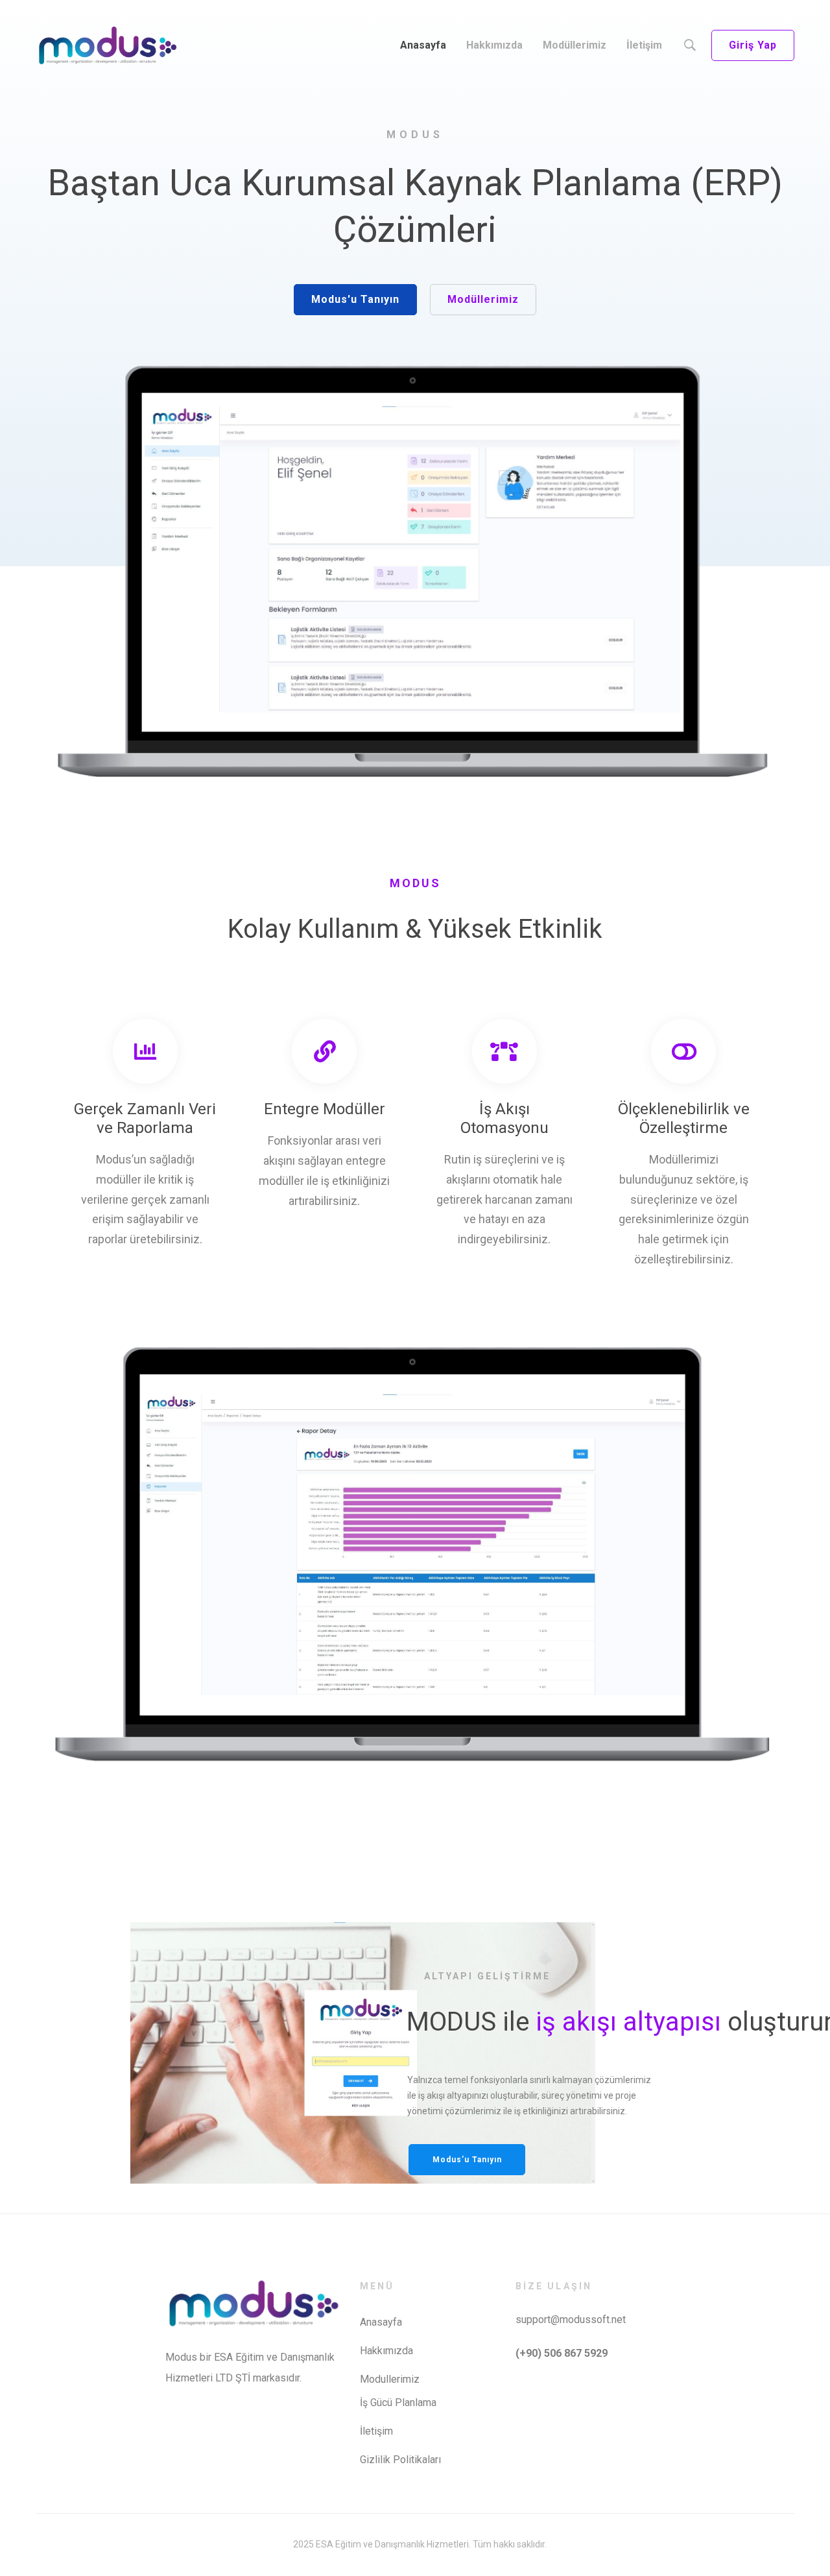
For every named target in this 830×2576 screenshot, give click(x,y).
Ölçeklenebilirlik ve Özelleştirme (684, 1118)
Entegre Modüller (325, 1109)
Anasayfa (381, 2322)
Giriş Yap (753, 45)
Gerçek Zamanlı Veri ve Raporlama (145, 1118)
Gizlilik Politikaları (400, 2460)
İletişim (376, 2431)
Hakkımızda (386, 2351)
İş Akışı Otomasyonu (504, 1118)
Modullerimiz (390, 2379)
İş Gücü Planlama (398, 2403)
